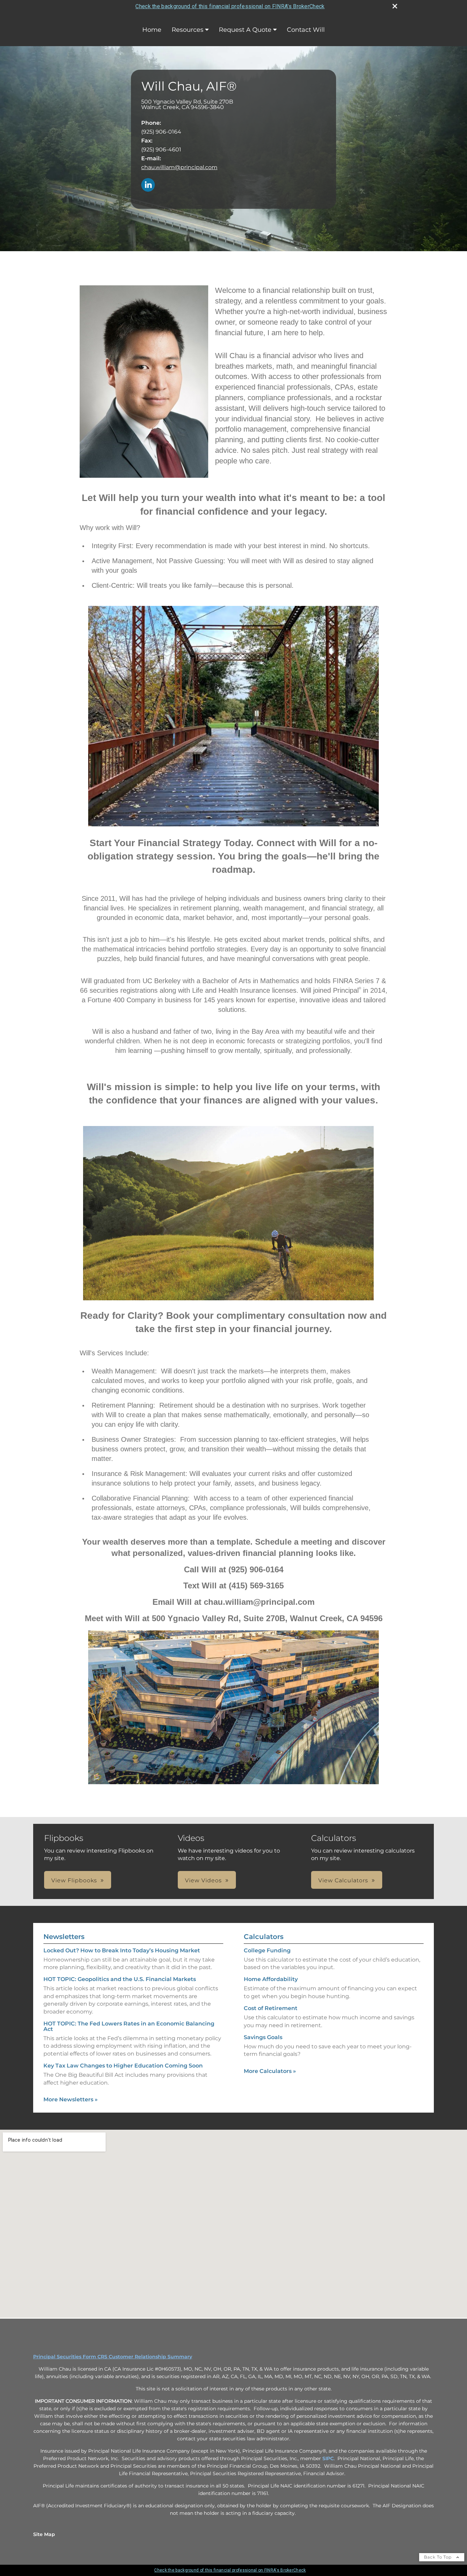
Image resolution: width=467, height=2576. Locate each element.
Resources (188, 30)
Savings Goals (263, 2037)
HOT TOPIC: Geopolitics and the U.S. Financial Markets (120, 1979)
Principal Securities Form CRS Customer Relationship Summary (113, 2357)
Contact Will (306, 30)
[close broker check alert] (395, 6)
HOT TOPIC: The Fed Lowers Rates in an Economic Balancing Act (129, 2026)
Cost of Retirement (271, 2008)
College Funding (267, 1950)
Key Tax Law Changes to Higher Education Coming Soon (123, 2066)
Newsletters (64, 1937)
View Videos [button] (203, 1880)
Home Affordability (271, 1979)
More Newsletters (71, 2099)
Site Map (44, 2534)
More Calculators (270, 2071)
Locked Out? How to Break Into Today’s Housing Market (122, 1950)
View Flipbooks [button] (74, 1880)
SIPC (328, 2458)
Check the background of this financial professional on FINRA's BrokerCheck (230, 6)
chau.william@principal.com (179, 167)
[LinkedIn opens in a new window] (148, 185)
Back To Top (438, 2557)
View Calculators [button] (343, 1880)
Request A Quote (245, 30)
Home (152, 30)
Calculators (264, 1937)
